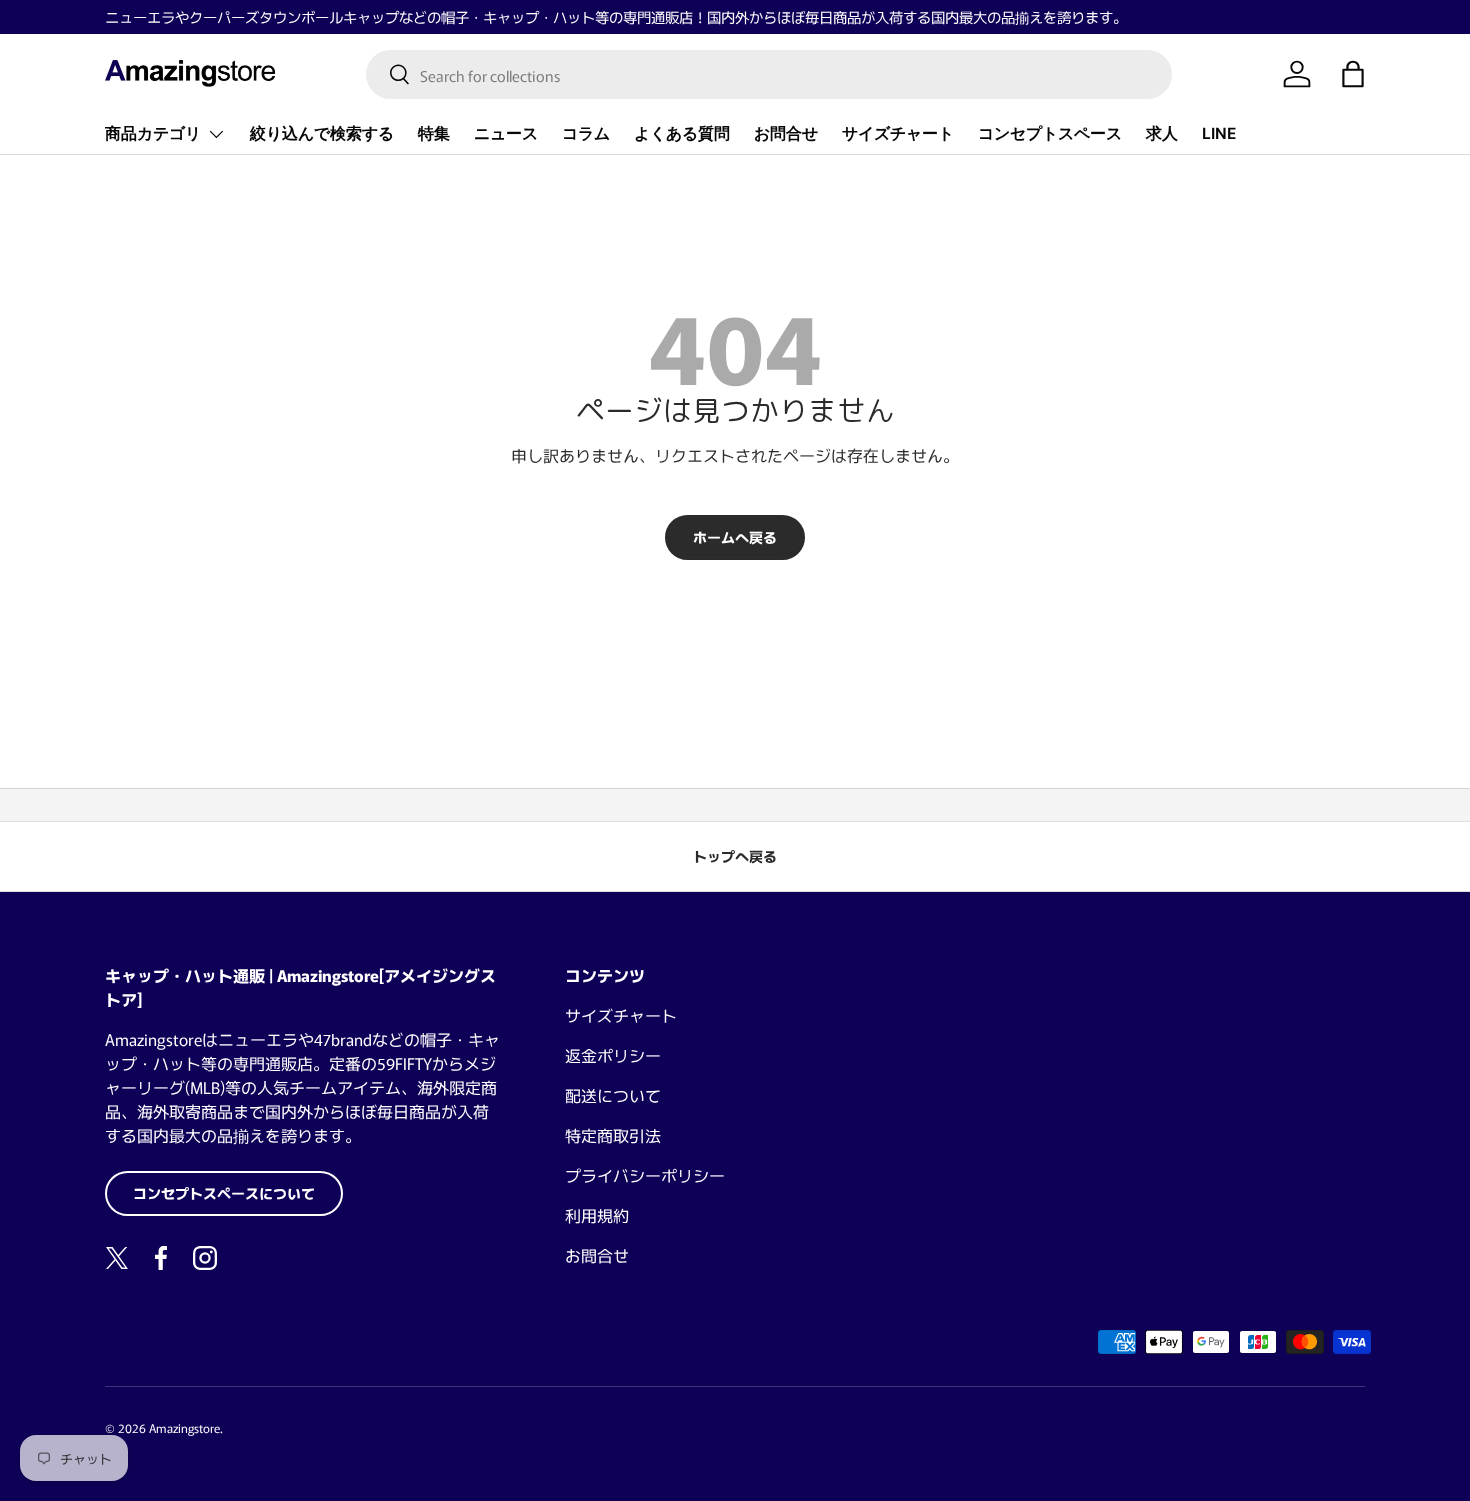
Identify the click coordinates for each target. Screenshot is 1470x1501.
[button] (1353, 74)
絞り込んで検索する (322, 133)
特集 (434, 133)
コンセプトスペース (1050, 133)
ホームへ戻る (735, 537)
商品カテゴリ (153, 133)
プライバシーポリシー (645, 1175)
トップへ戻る (735, 856)
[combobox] (769, 74)
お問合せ (786, 133)
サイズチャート (898, 133)
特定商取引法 (613, 1135)
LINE (1219, 133)
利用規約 (597, 1215)
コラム (586, 133)
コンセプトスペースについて (224, 1193)
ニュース (506, 133)
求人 (1162, 133)
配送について (613, 1095)
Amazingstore (184, 1427)
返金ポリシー (613, 1055)
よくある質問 (682, 133)
